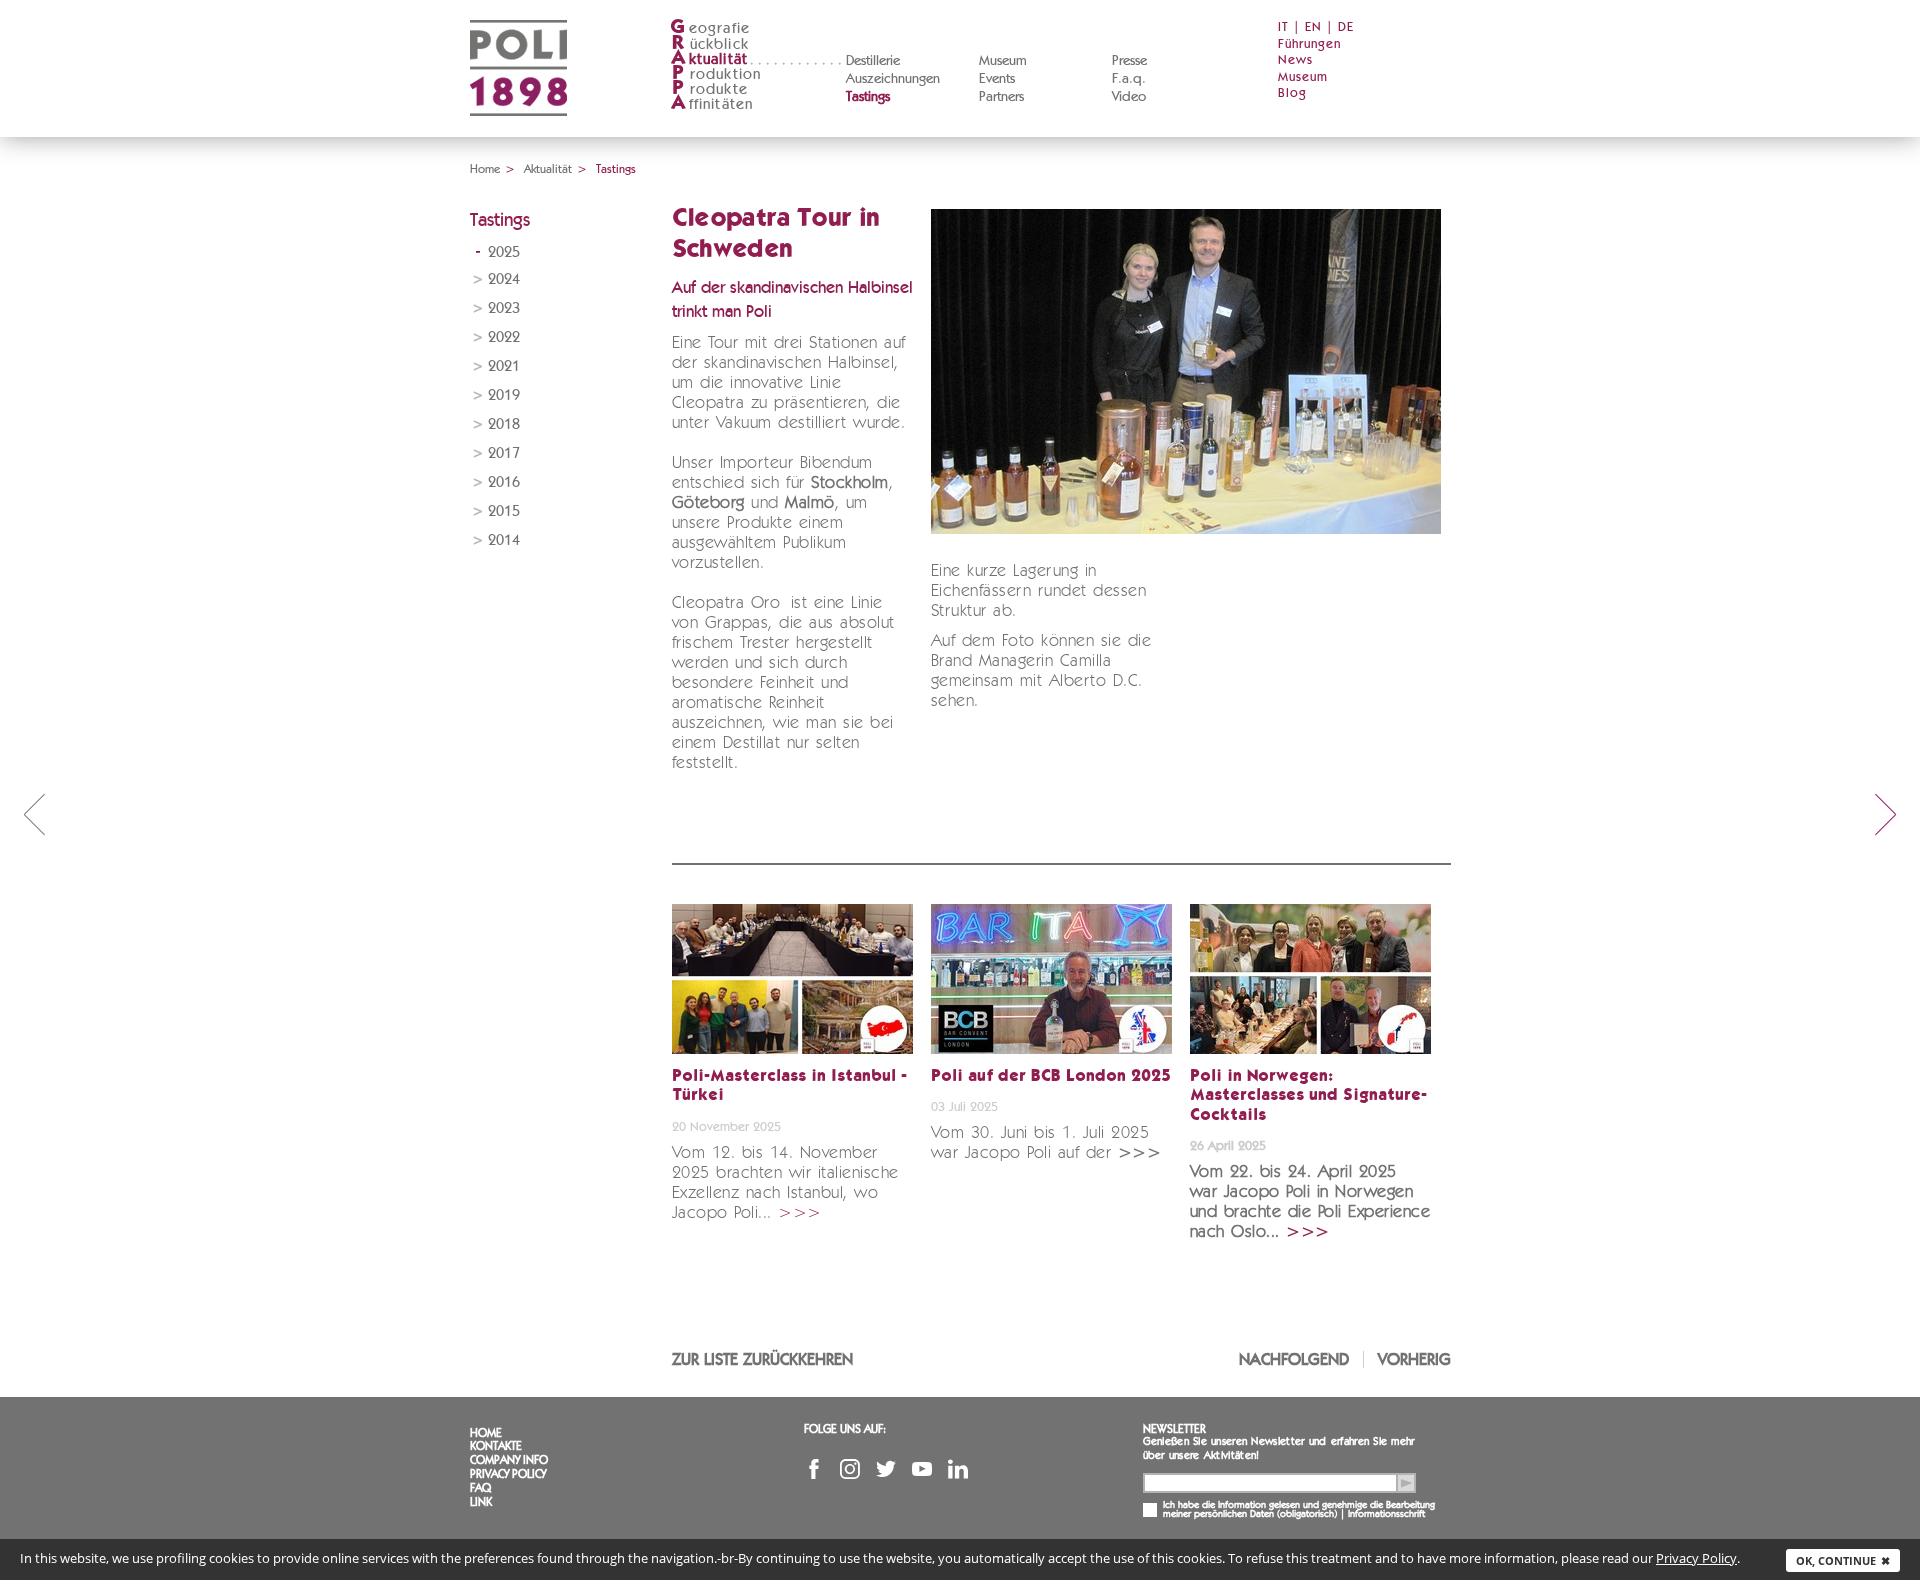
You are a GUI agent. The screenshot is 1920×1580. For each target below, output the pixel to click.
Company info (509, 1460)
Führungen (1309, 44)
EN (1313, 27)
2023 (504, 308)
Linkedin (958, 1469)
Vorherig (1414, 1359)
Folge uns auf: (845, 1429)
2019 (504, 395)
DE (1346, 27)
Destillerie (873, 61)
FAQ (480, 1488)
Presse (1129, 61)
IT (1283, 27)
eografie (710, 28)
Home (485, 169)
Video (1129, 97)
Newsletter (1174, 1429)
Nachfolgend (1294, 1359)
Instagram (850, 1469)
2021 (504, 366)
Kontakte (496, 1446)
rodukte (710, 89)
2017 (504, 453)
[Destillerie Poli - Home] (518, 130)
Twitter (886, 1469)
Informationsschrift (1386, 1514)
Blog (1292, 93)
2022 (504, 337)
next (1886, 814)
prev (34, 814)
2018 (504, 424)
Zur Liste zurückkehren (762, 1359)
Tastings (868, 97)
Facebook (814, 1469)
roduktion (716, 74)
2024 (504, 279)
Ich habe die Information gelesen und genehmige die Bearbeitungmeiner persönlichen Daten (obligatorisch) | (1299, 1510)
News (1295, 60)
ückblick (710, 44)
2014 (504, 540)
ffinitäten (712, 104)
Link (481, 1502)
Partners (1001, 97)
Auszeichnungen (893, 79)
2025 (504, 252)
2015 (504, 511)
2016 (504, 482)
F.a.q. (1129, 79)
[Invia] (1406, 1483)
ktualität (709, 59)
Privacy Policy (508, 1474)
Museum (1003, 61)
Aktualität (548, 169)
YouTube (922, 1469)
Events (997, 79)
